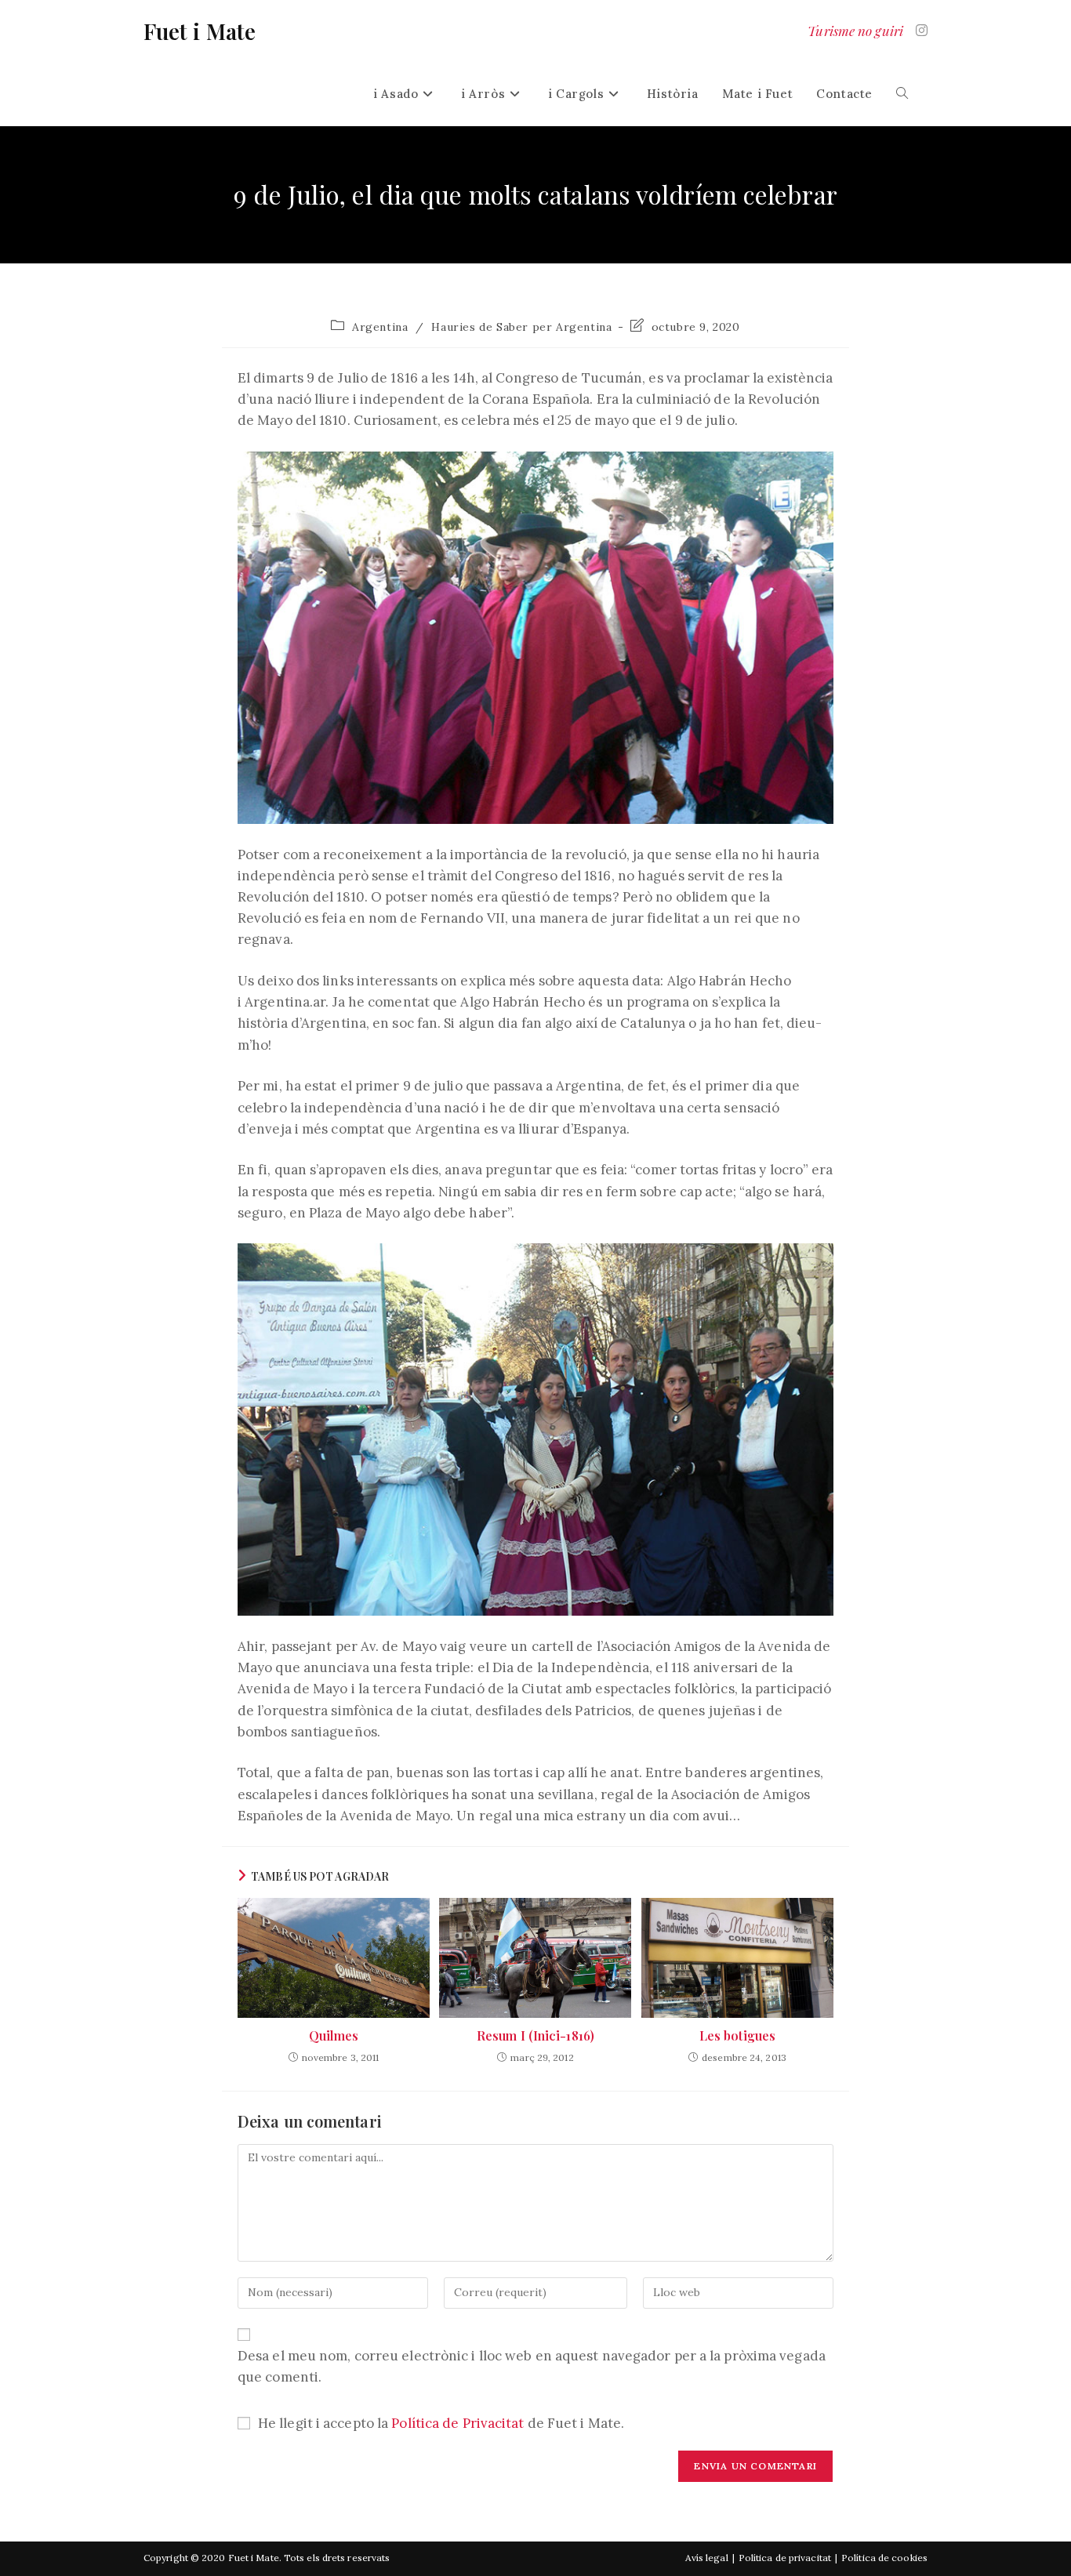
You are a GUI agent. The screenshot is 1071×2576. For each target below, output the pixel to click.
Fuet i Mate (200, 31)
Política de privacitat (785, 2558)
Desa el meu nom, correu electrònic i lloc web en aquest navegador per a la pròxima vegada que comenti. (532, 2366)
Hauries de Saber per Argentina (521, 327)
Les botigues (737, 2035)
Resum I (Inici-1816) (535, 2035)
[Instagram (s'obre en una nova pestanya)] (922, 31)
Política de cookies (884, 2558)
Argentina (380, 327)
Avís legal (707, 2558)
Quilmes (334, 2035)
